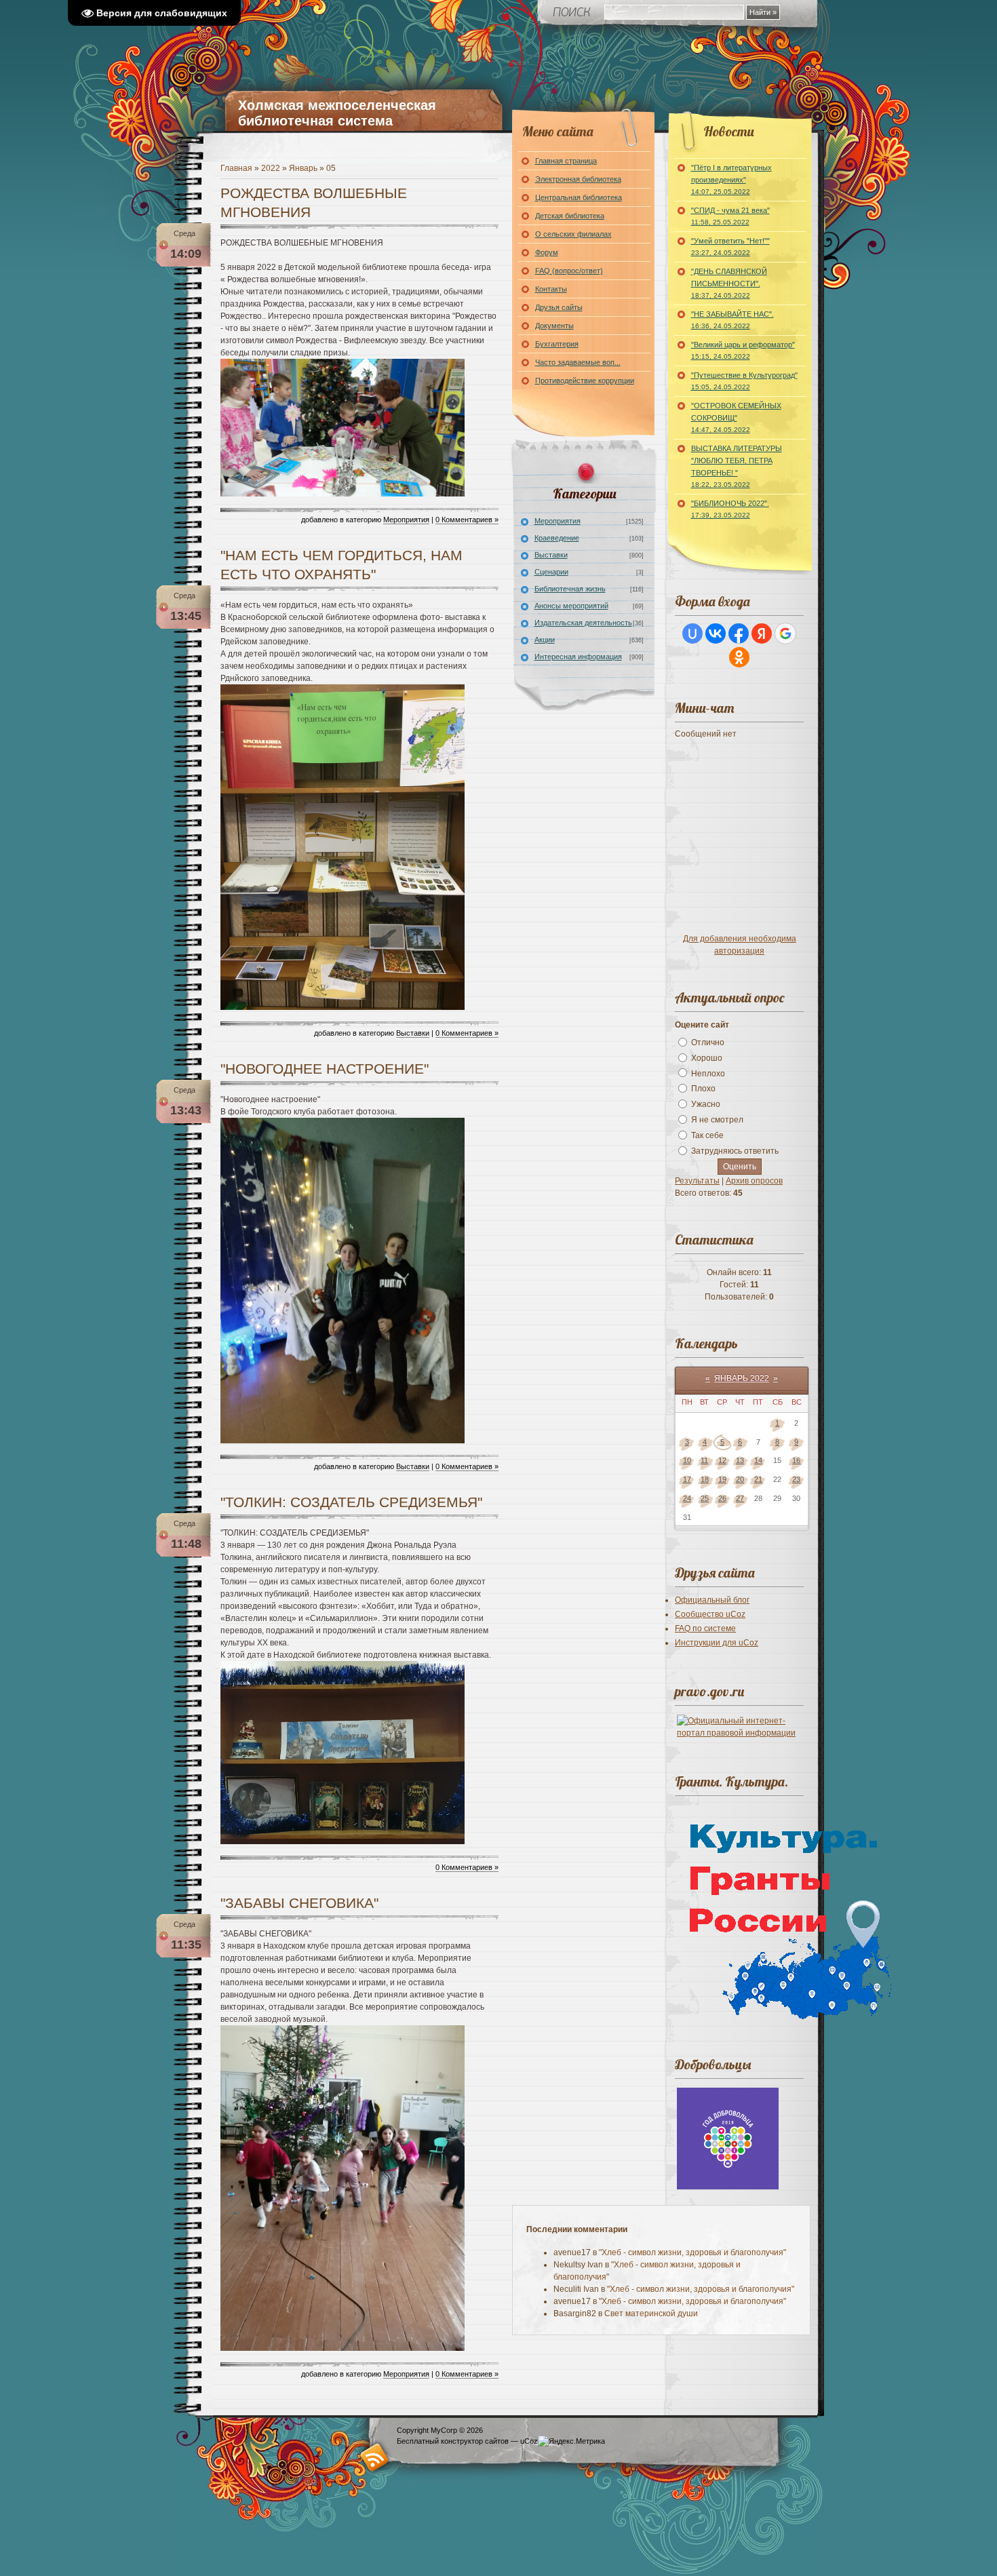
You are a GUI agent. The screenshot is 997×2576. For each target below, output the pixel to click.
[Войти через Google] (785, 633)
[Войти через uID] (692, 633)
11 (704, 1460)
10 (687, 1460)
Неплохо (708, 1073)
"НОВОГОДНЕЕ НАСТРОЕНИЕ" (325, 1069)
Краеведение (557, 538)
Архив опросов (754, 1181)
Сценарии (551, 572)
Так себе (707, 1135)
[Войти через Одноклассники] (739, 657)
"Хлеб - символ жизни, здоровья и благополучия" (692, 2252)
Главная (236, 168)
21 (758, 1479)
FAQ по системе (705, 1628)
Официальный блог (712, 1600)
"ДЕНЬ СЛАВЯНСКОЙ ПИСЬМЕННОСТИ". (729, 283)
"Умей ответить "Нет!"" (730, 247)
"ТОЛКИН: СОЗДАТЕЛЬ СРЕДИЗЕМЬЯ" (351, 1502)
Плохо (703, 1089)
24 (687, 1498)
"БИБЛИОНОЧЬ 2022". (730, 509)
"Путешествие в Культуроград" (744, 381)
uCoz (529, 2441)
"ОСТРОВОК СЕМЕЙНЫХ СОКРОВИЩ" (736, 417)
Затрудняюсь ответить (735, 1151)
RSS (375, 2457)
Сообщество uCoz (710, 1614)
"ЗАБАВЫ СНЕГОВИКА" (299, 1903)
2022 (271, 168)
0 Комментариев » (467, 520)
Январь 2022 (742, 1378)
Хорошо (707, 1058)
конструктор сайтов (475, 2441)
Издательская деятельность (583, 623)
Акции (545, 640)
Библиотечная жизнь (570, 589)
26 (722, 1498)
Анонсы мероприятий (571, 606)
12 (722, 1460)
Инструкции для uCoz (717, 1643)
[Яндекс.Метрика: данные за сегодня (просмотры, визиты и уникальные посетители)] (571, 2441)
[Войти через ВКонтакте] (716, 633)
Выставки (413, 1033)
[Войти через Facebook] (739, 633)
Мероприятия (406, 520)
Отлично (708, 1042)
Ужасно (706, 1104)
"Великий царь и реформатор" (743, 350)
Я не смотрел (717, 1120)
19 (722, 1479)
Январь (303, 168)
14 (758, 1460)
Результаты (697, 1181)
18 (705, 1479)
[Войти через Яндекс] (762, 633)
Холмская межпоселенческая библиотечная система (337, 113)
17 (687, 1479)
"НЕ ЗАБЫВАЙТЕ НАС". (732, 320)
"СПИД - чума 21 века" (730, 216)
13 (740, 1460)
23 (796, 1479)
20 (740, 1479)
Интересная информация (578, 657)
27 (740, 1498)
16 (796, 1460)
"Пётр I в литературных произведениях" (731, 179)
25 (705, 1498)
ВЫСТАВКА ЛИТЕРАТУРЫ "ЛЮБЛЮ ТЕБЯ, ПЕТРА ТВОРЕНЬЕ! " (737, 466)
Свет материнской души (651, 2314)
